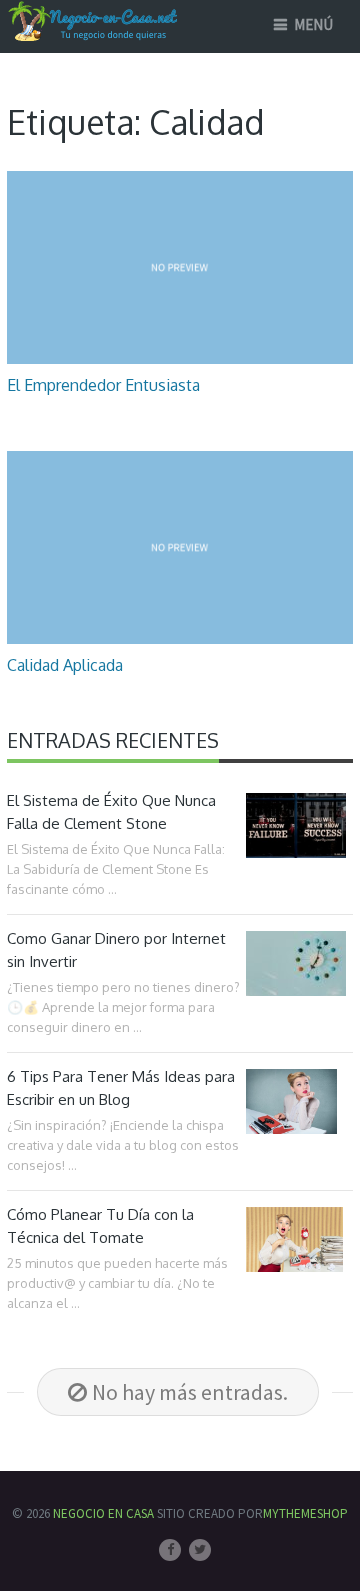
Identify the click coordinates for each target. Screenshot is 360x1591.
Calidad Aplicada (65, 665)
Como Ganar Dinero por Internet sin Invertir (116, 950)
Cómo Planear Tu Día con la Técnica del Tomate (100, 1226)
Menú (313, 24)
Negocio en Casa (103, 1513)
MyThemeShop (305, 1513)
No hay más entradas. (190, 1392)
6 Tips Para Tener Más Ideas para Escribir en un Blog (121, 1088)
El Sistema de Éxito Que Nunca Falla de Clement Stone (111, 812)
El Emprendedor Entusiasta (103, 385)
